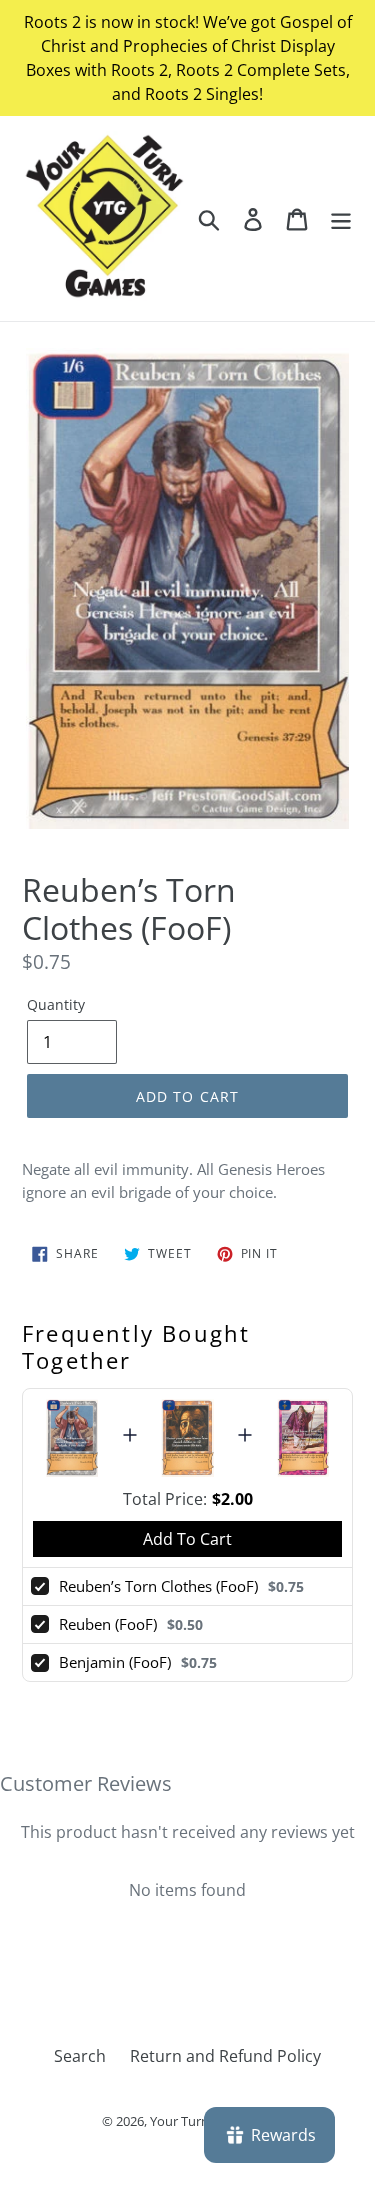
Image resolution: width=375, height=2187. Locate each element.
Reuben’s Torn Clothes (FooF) (158, 1586)
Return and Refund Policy (225, 2056)
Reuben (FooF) (108, 1624)
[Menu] (341, 218)
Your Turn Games (201, 2121)
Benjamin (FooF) (115, 1662)
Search (80, 2056)
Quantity (56, 1004)
